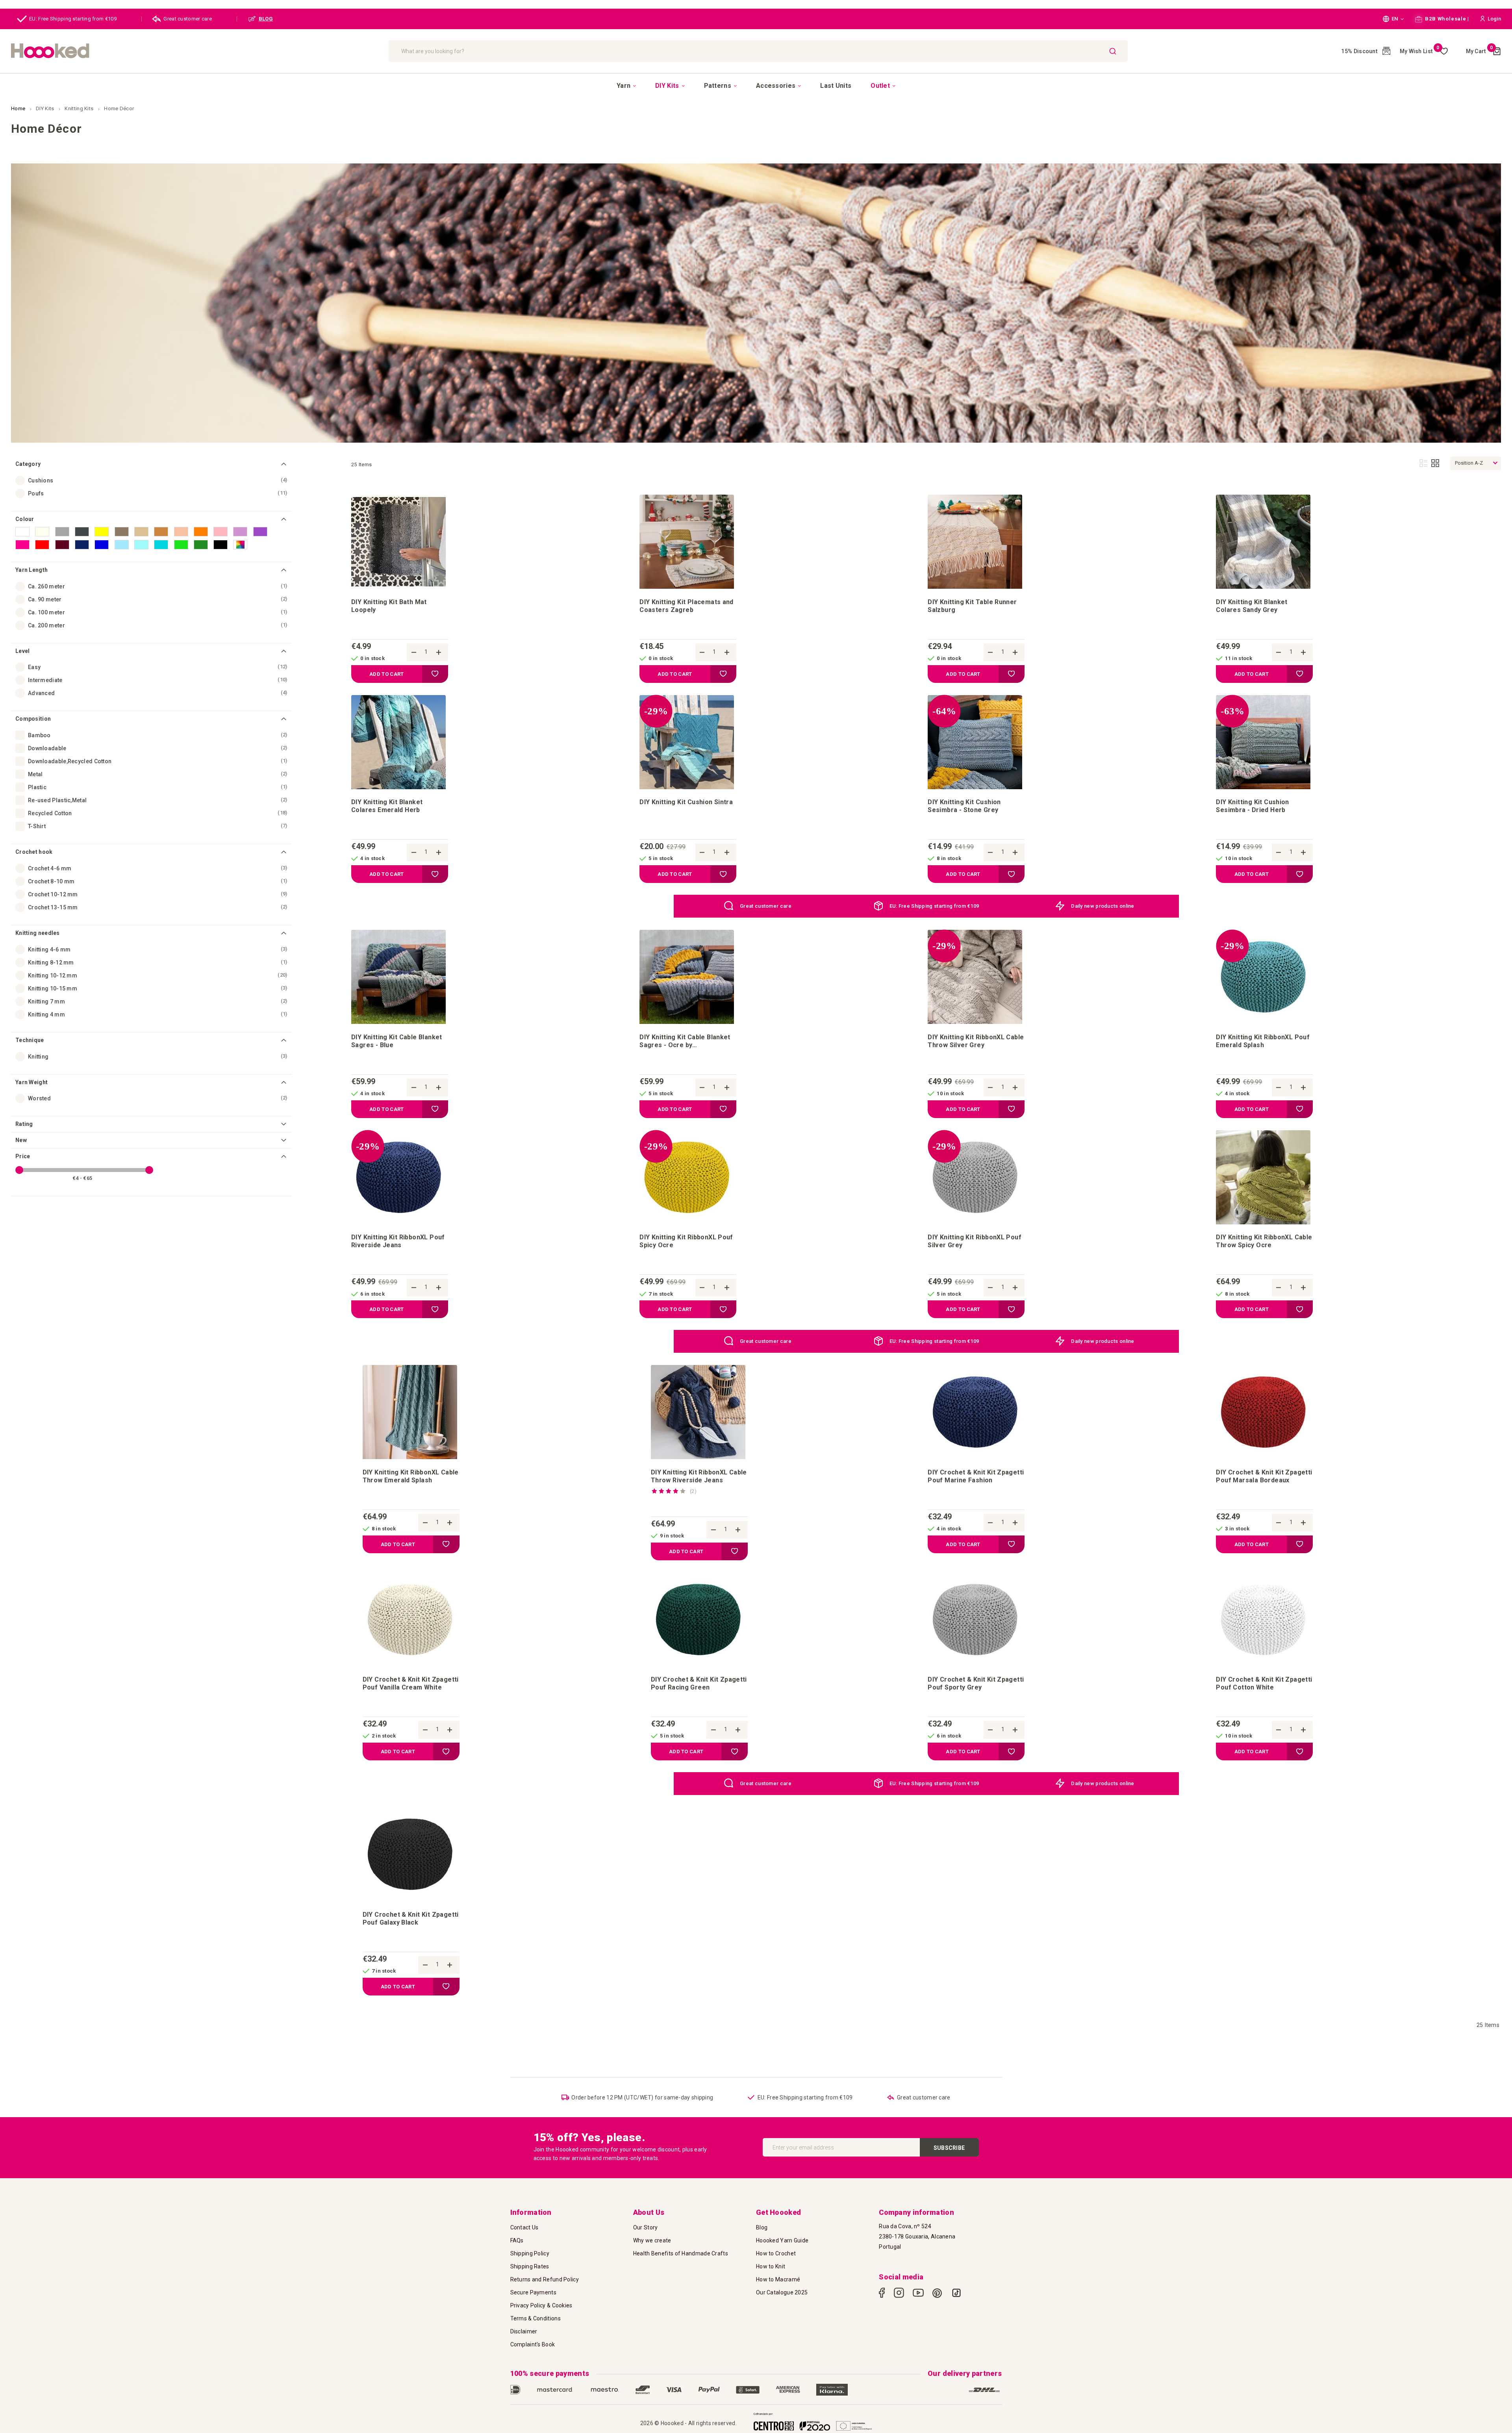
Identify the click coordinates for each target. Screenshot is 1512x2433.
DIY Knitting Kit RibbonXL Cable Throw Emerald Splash (411, 1476)
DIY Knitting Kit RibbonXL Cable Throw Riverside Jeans (699, 1476)
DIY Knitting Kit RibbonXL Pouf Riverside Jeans (398, 1241)
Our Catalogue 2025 (782, 2292)
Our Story (646, 2227)
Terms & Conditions (535, 2318)
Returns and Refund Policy (545, 2279)
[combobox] (758, 51)
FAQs (517, 2240)
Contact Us (524, 2227)
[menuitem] (626, 86)
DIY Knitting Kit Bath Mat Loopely (389, 606)
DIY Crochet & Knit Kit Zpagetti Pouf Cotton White (1264, 1683)
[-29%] (687, 787)
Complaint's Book (533, 2344)
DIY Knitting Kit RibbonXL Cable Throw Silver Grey (976, 1041)
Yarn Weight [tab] (31, 1082)
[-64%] (975, 787)
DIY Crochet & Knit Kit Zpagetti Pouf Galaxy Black (411, 1918)
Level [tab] (23, 651)
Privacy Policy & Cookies (541, 2305)
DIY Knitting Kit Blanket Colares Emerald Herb (387, 806)
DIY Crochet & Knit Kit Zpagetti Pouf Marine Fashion (976, 1476)
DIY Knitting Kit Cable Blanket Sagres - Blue (397, 1041)
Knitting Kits (80, 108)
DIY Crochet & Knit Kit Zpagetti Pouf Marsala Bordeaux (1264, 1476)
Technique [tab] (30, 1040)
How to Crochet (776, 2253)
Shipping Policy (530, 2253)
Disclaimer (524, 2331)
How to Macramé (778, 2279)
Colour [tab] (25, 519)
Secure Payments (534, 2292)
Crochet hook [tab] (34, 852)
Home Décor (119, 108)
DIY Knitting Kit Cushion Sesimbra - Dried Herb (1252, 806)
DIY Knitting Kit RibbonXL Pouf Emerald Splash (1263, 1041)
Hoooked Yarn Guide (782, 2240)
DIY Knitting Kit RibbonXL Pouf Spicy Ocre (686, 1241)
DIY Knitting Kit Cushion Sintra (686, 802)
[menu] (756, 85)
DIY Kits (46, 108)
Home (19, 108)
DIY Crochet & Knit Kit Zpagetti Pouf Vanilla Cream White (411, 1683)
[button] (1393, 19)
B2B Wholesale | (1446, 19)
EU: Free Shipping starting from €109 (73, 19)
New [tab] (21, 1140)
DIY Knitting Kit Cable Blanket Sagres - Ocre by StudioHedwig (685, 1041)
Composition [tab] (33, 719)
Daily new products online (1103, 906)
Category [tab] (28, 464)
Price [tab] (23, 1156)
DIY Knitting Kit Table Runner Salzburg (972, 606)
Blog (762, 2227)
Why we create (652, 2240)
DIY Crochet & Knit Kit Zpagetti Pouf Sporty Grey (976, 1683)
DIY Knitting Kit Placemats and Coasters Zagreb (687, 606)
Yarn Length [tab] (31, 570)
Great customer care (188, 19)
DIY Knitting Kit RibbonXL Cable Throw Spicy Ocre (1264, 1241)
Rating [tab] (24, 1124)
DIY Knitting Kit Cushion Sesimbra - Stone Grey (964, 806)
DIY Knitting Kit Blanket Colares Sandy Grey (1252, 606)
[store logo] (196, 51)
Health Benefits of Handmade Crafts (681, 2253)
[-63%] (1263, 787)
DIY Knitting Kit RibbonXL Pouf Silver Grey (975, 1241)
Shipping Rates (530, 2266)
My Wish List (1420, 51)
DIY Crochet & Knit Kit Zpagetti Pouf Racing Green (699, 1683)
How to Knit (771, 2266)
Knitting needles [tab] (38, 933)
